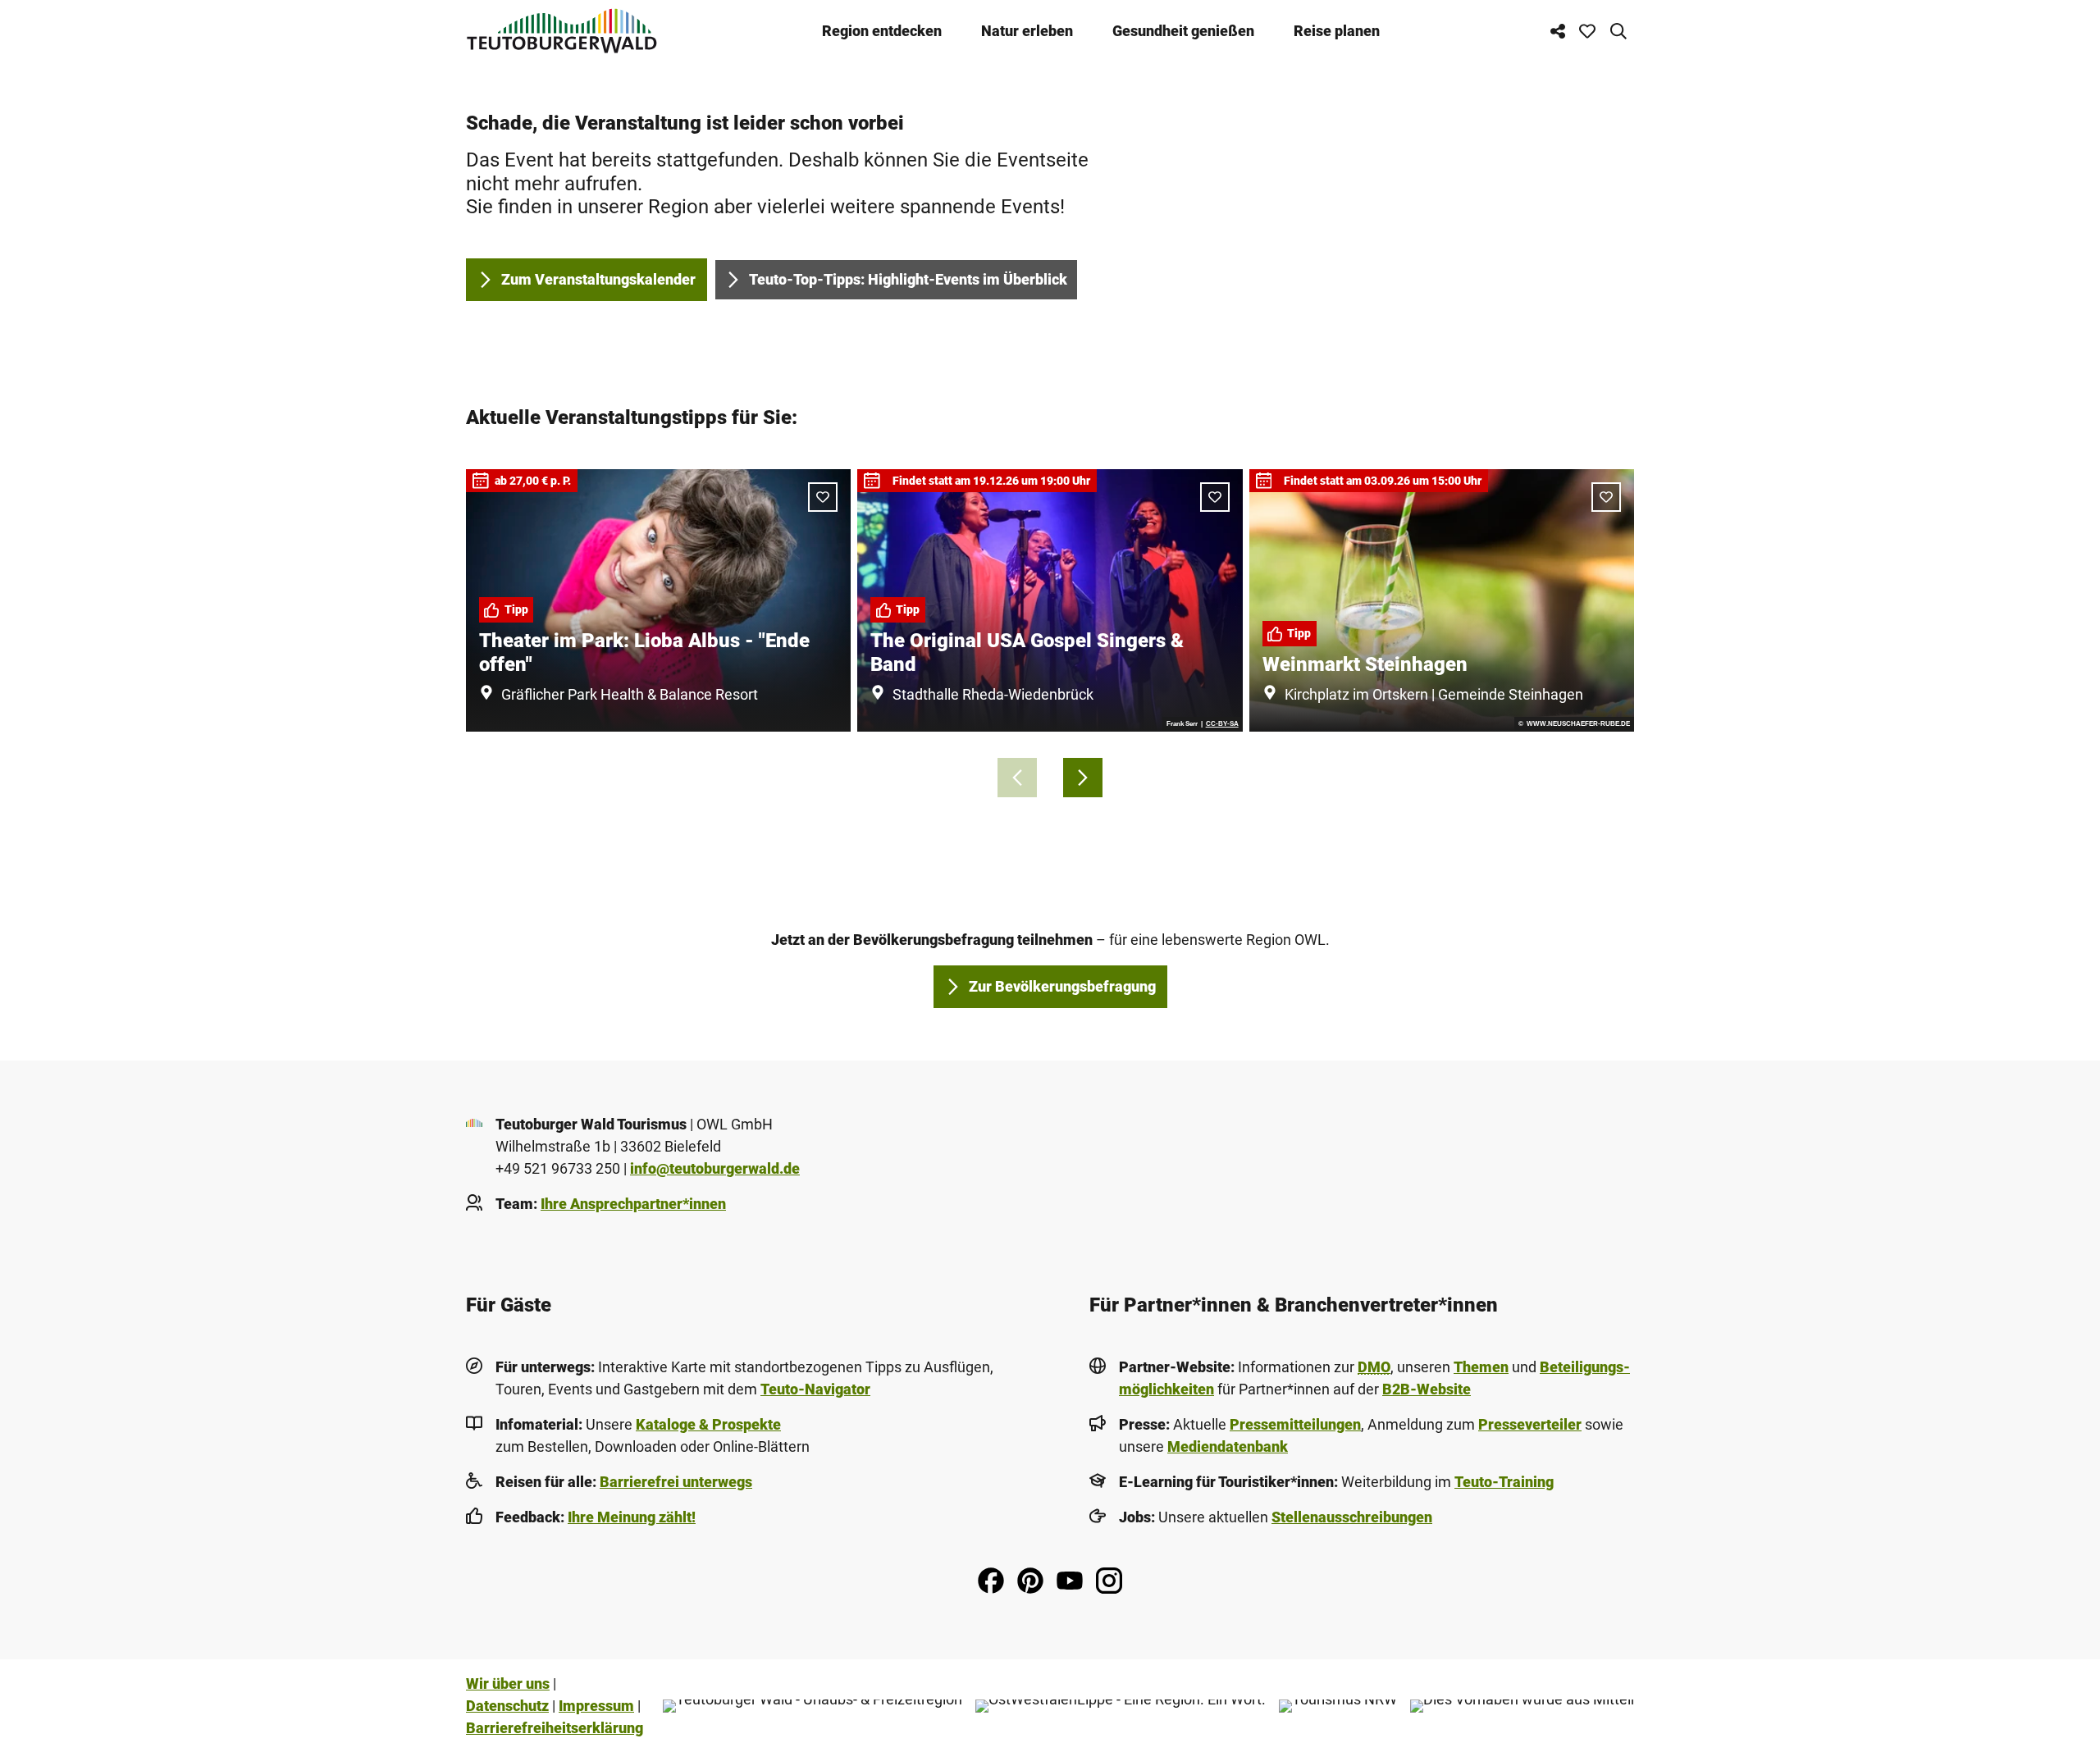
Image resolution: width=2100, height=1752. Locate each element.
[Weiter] (1083, 778)
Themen (1481, 1367)
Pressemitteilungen (1295, 1424)
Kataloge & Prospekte (708, 1424)
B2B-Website (1427, 1389)
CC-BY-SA (1222, 724)
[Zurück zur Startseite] (562, 31)
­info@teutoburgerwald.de (715, 1168)
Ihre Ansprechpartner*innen (633, 1204)
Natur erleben (1027, 31)
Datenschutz (507, 1706)
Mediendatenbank (1228, 1446)
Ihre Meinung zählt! (632, 1517)
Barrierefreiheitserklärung (555, 1728)
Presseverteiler (1530, 1424)
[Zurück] (1017, 778)
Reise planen (1337, 31)
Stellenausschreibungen (1352, 1517)
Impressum (596, 1706)
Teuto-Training (1504, 1482)
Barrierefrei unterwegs (676, 1482)
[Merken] (823, 497)
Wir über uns (508, 1684)
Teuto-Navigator (815, 1389)
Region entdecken (882, 31)
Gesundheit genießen (1183, 31)
